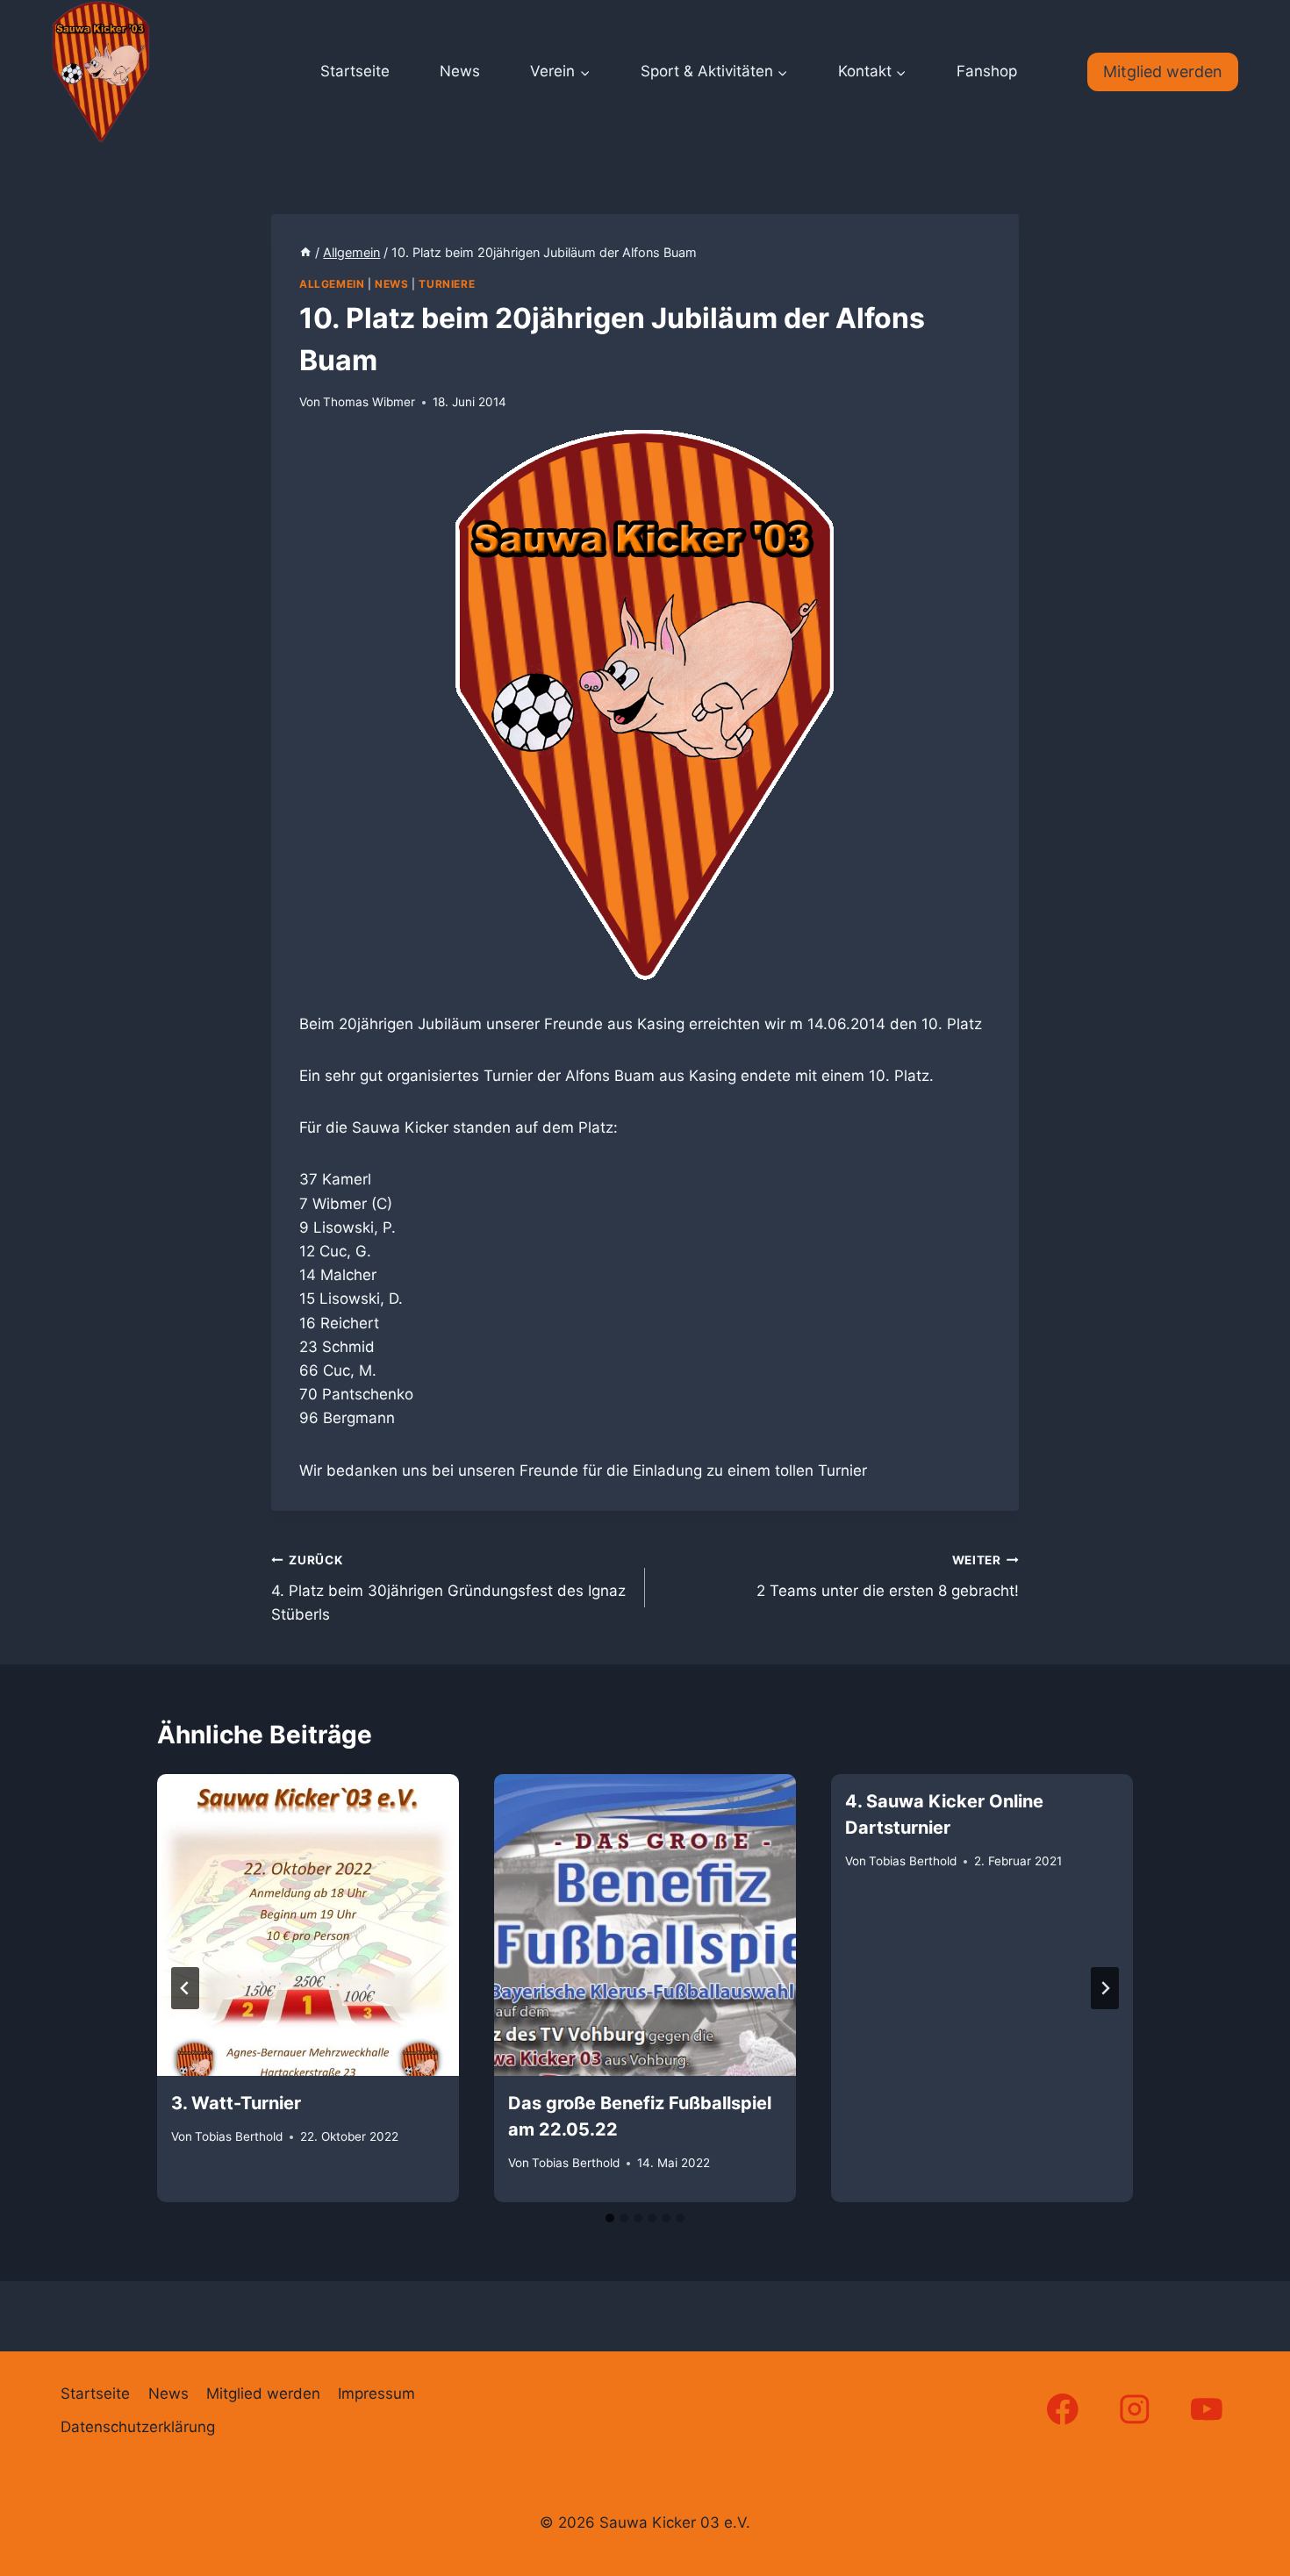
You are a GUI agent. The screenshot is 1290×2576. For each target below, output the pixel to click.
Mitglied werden (1163, 72)
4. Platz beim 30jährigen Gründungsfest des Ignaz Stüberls (448, 1588)
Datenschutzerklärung (138, 2427)
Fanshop (987, 71)
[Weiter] (1105, 1988)
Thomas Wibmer (369, 402)
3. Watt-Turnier (236, 2103)
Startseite (355, 71)
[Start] (305, 252)
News (460, 71)
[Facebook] (1062, 2409)
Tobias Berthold (239, 2137)
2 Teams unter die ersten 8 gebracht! (888, 1576)
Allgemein (332, 284)
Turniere (447, 284)
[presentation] (308, 1925)
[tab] (610, 2218)
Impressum (376, 2394)
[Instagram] (1135, 2409)
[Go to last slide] (185, 1988)
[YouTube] (1207, 2409)
